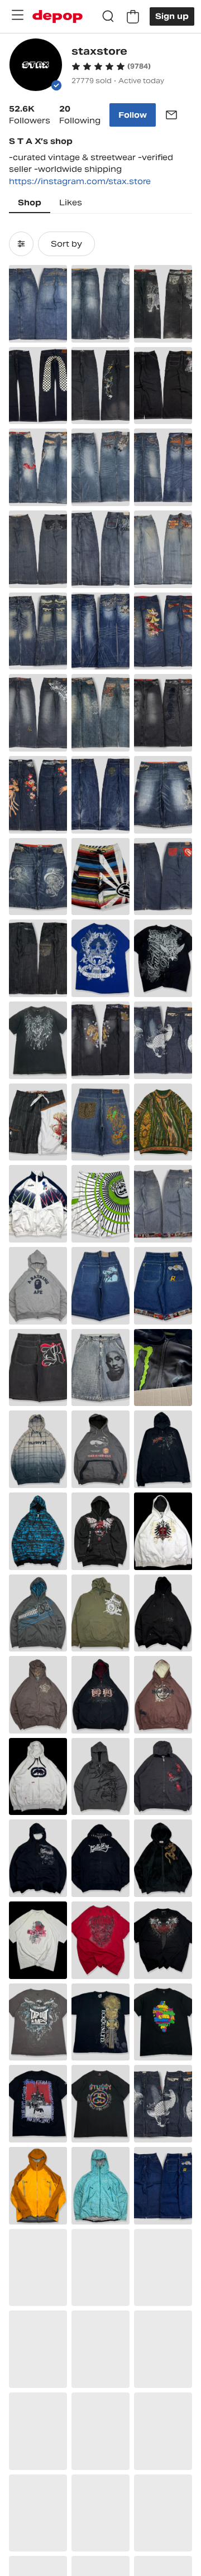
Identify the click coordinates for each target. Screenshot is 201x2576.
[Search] (108, 17)
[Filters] (21, 244)
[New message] (171, 115)
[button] (111, 66)
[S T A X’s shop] (36, 66)
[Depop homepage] (58, 16)
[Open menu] (17, 15)
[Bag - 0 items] (133, 17)
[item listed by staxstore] (38, 304)
